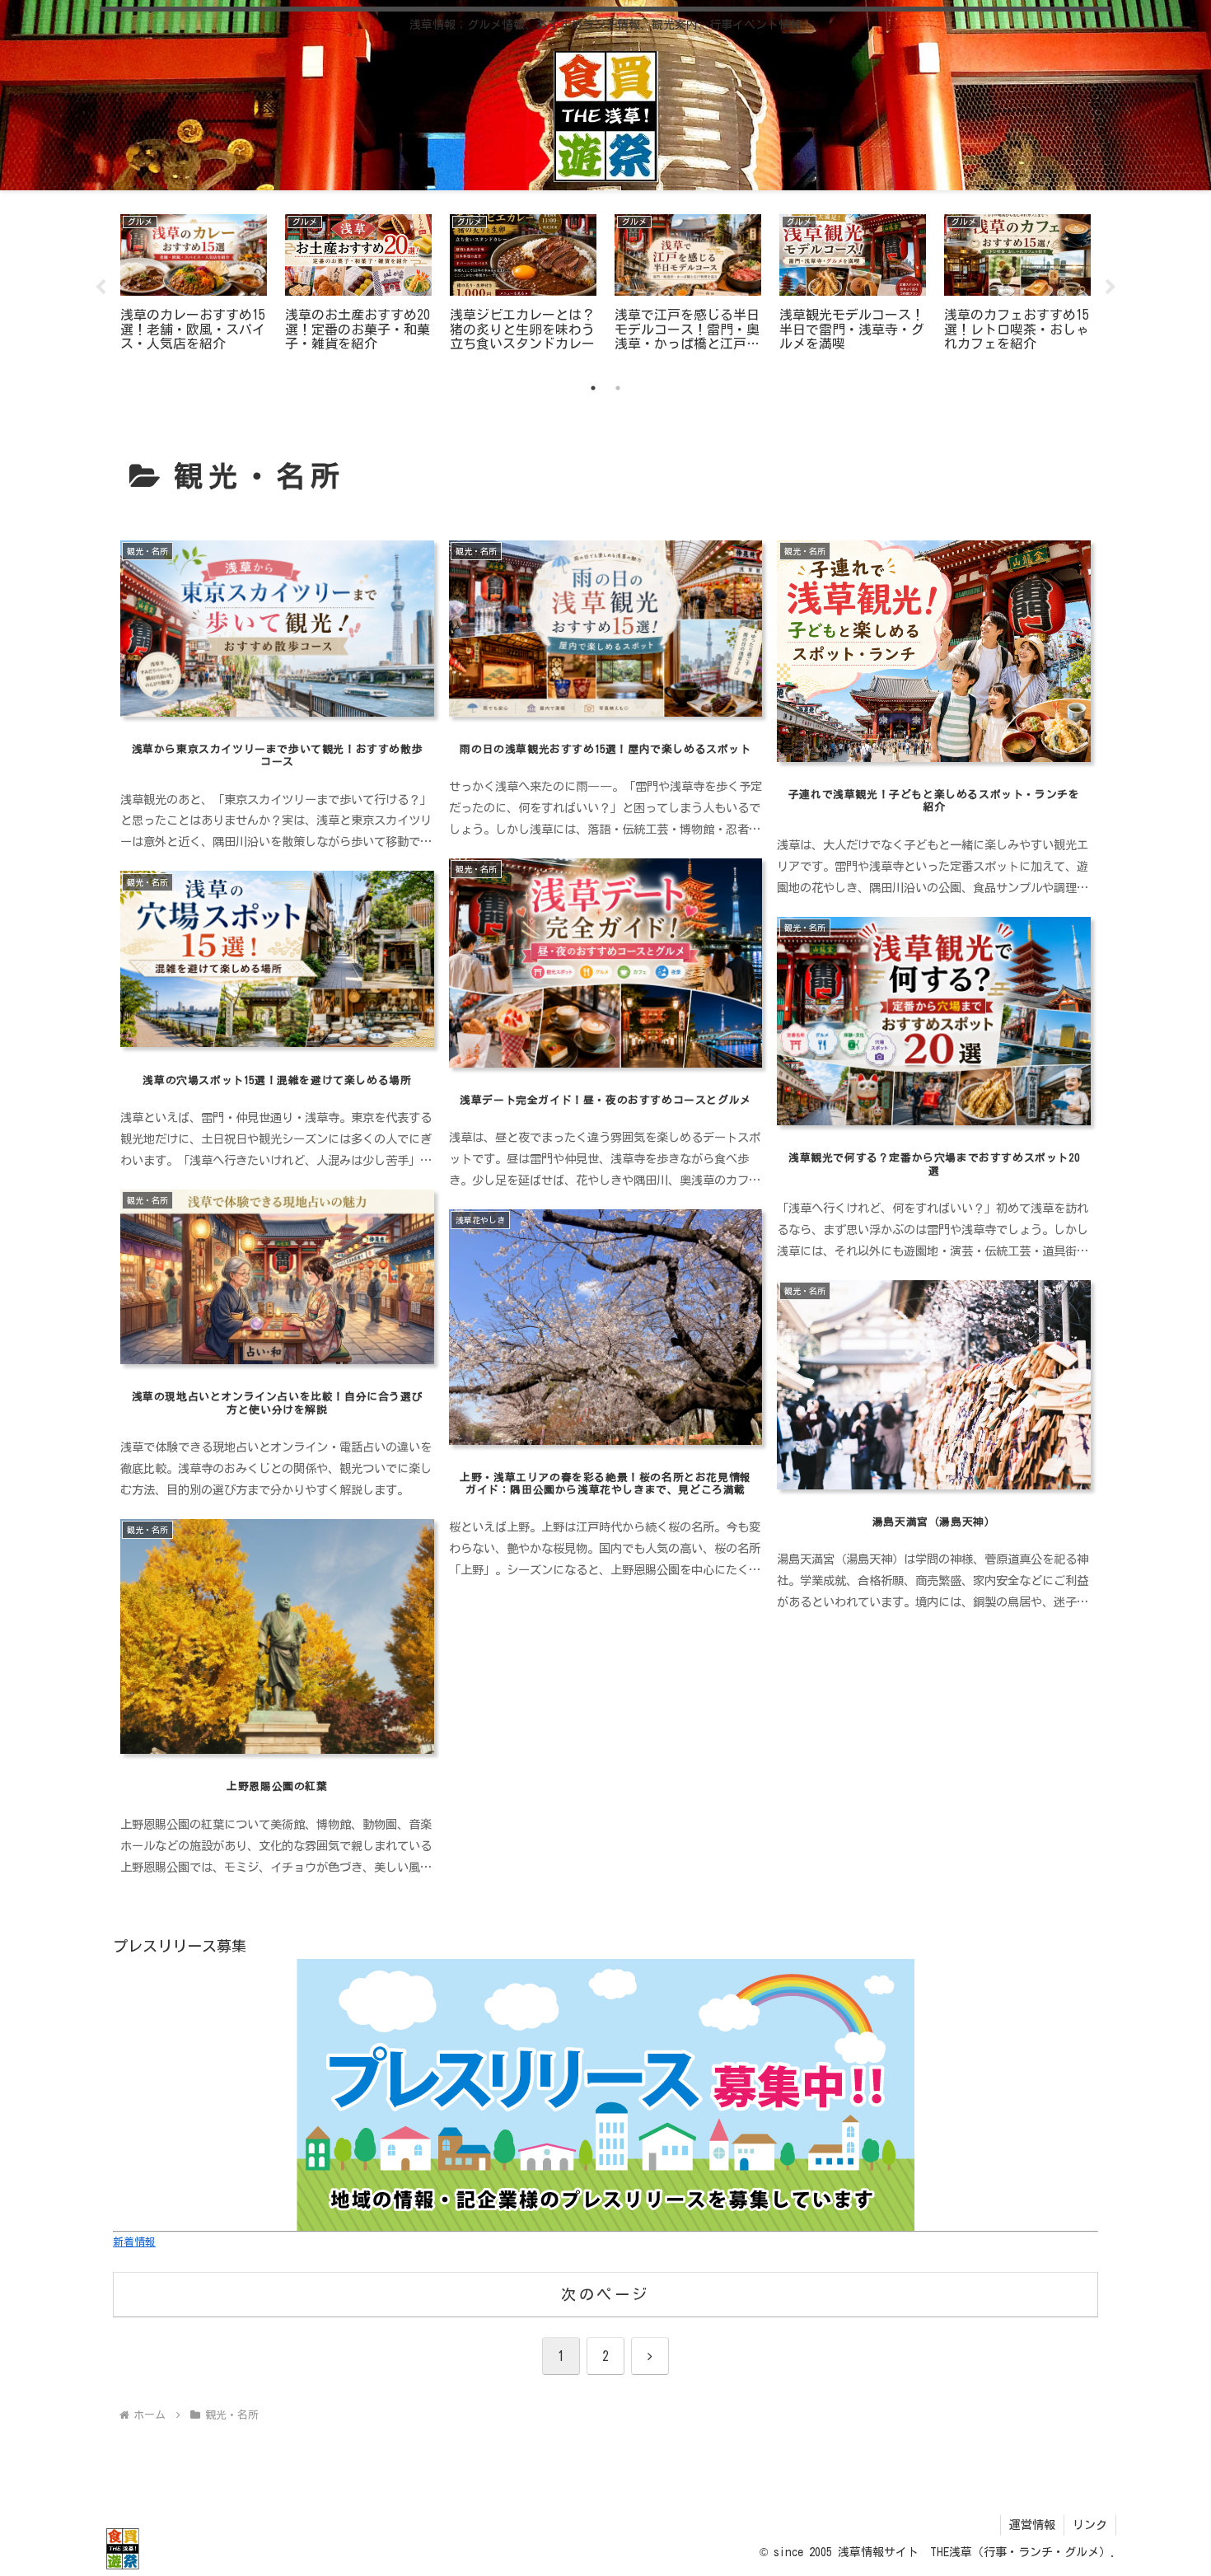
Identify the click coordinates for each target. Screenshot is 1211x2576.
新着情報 (134, 2242)
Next (1110, 288)
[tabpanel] (194, 285)
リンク (1090, 2525)
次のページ (605, 2294)
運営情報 (1032, 2525)
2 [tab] (618, 388)
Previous (101, 288)
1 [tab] (593, 388)
